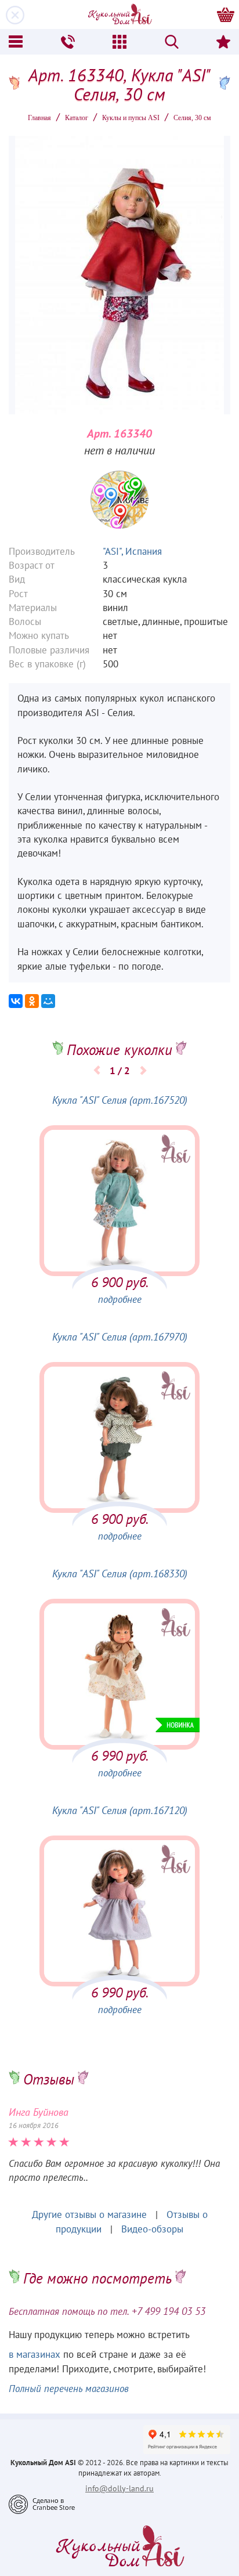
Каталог (77, 118)
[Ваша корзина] (226, 15)
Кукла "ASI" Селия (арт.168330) (120, 1574)
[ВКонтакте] (16, 1001)
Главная (39, 118)
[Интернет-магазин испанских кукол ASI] (119, 15)
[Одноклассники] (32, 1001)
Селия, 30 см (192, 118)
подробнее (120, 1300)
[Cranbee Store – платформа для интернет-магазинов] (42, 2504)
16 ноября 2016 (34, 2126)
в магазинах (35, 2355)
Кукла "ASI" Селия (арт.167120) (120, 1811)
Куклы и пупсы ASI (131, 118)
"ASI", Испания (132, 552)
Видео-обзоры (152, 2230)
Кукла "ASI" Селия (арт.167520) (120, 1101)
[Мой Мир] (48, 1001)
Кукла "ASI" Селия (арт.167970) (120, 1337)
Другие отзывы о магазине (89, 2215)
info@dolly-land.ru (119, 2489)
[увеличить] (119, 500)
